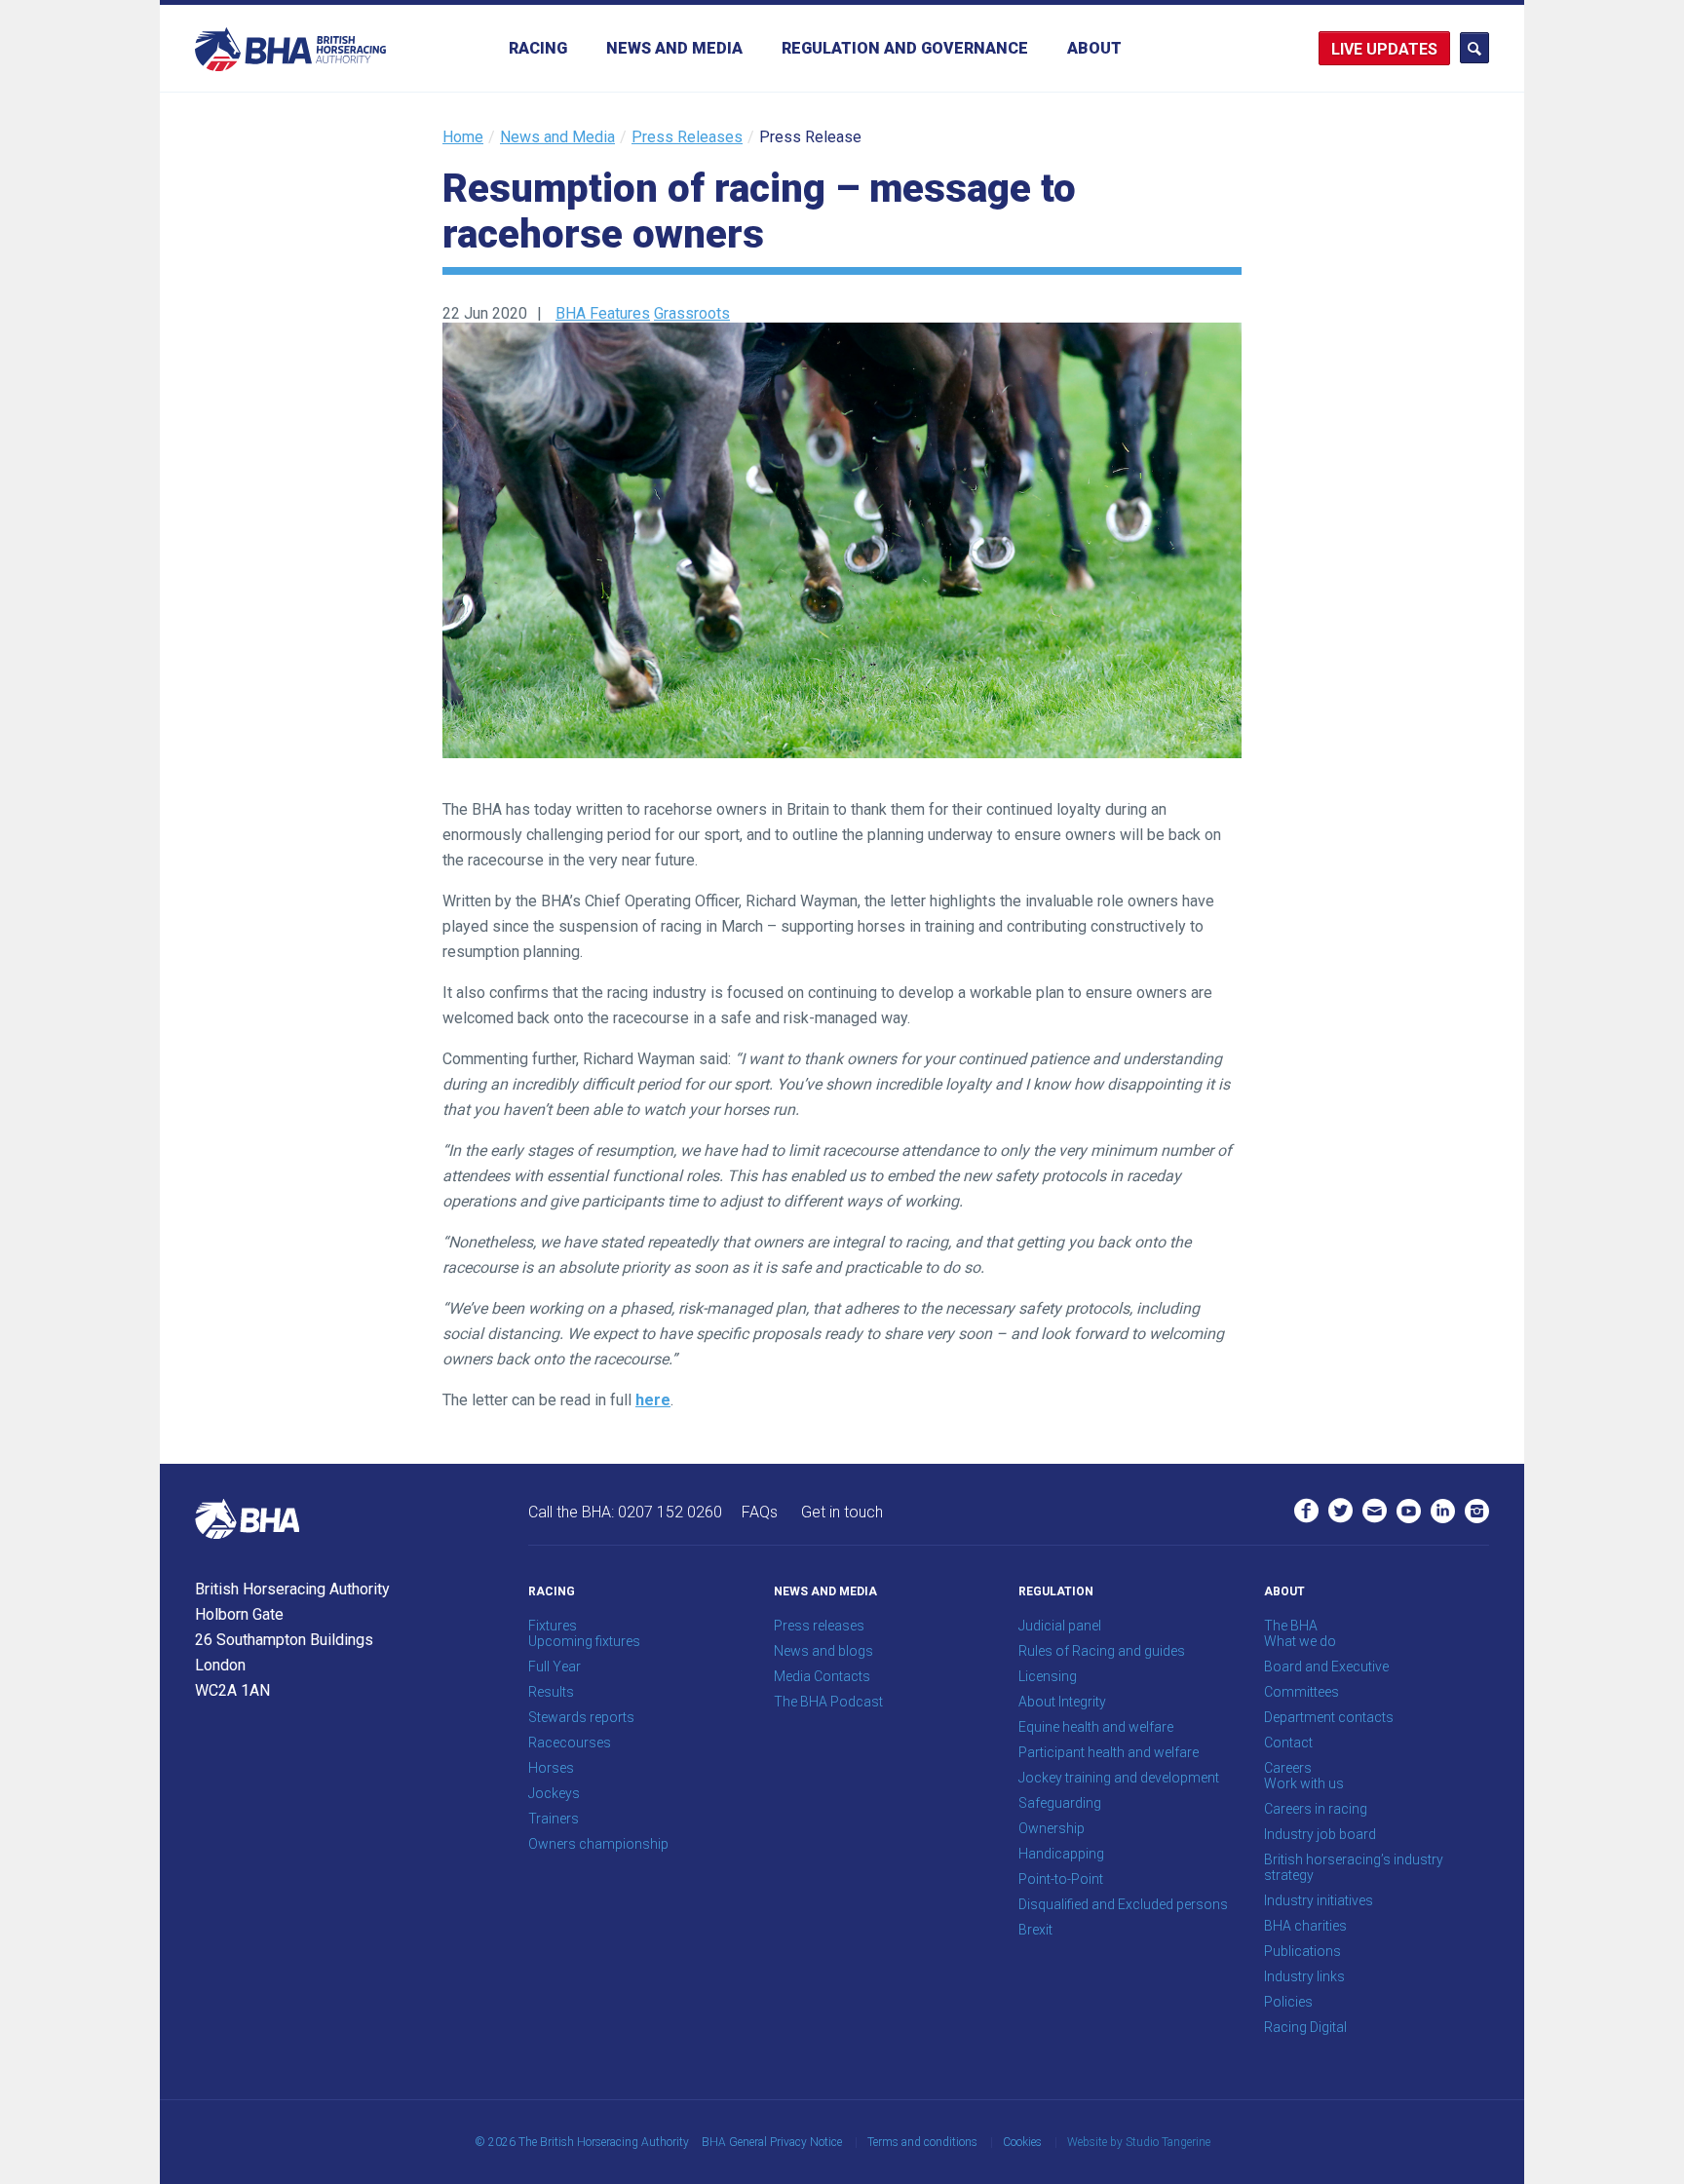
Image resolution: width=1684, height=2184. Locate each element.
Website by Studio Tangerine (1139, 2142)
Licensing (1048, 1676)
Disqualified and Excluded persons (1123, 1904)
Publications (1302, 1951)
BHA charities (1305, 1926)
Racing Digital (1305, 2027)
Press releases (819, 1626)
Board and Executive (1326, 1667)
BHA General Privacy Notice (772, 2142)
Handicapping (1061, 1854)
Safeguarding (1060, 1803)
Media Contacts (822, 1676)
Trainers (554, 1819)
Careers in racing (1316, 1809)
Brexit (1035, 1930)
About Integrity (1062, 1702)
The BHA (1291, 1626)
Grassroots (692, 313)
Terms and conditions (922, 2142)
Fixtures (553, 1626)
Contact (1288, 1743)
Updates (1402, 49)
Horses (551, 1768)
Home (463, 137)
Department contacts (1329, 1717)
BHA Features (603, 313)
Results (551, 1692)
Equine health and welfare (1096, 1727)
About (1094, 48)
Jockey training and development (1119, 1778)
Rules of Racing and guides (1102, 1651)
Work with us (1304, 1783)
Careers (1288, 1768)
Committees (1301, 1692)
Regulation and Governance (905, 48)
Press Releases (687, 137)
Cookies (1022, 2142)
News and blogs (823, 1651)
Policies (1288, 2002)
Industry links (1304, 1976)
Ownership (1052, 1828)
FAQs (760, 1512)
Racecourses (570, 1743)
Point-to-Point (1061, 1879)
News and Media (674, 48)
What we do (1300, 1641)
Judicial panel (1060, 1626)
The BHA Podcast (828, 1702)
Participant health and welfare (1109, 1752)
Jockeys (554, 1793)
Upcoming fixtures (584, 1641)
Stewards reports (581, 1717)
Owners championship (598, 1844)
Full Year (555, 1667)
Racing (538, 48)
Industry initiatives (1319, 1900)
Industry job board (1320, 1834)
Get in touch (842, 1512)
